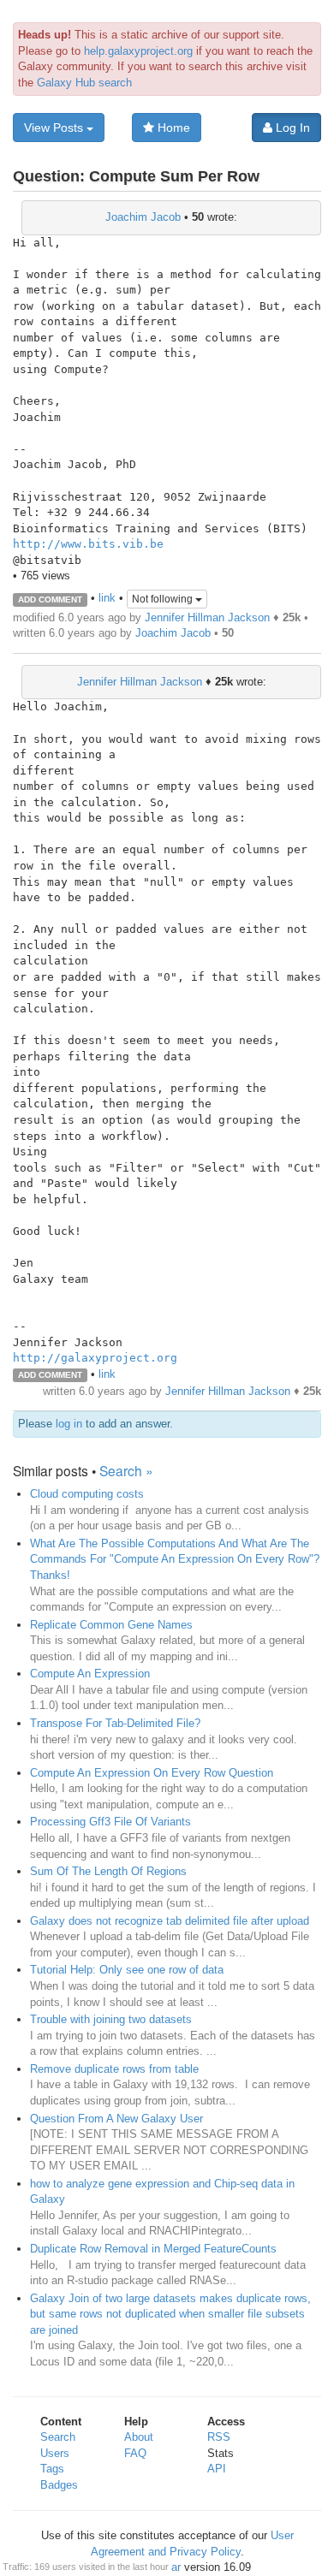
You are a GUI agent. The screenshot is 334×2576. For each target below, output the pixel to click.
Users (55, 2453)
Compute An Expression (90, 1674)
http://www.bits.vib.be (88, 544)
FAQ (135, 2453)
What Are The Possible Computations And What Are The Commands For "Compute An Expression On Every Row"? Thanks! (175, 1559)
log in (69, 1424)
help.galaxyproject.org (138, 51)
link (107, 599)
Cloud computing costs (87, 1494)
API (217, 2469)
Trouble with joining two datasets (111, 2019)
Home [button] (172, 128)
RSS (219, 2437)
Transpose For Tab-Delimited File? (115, 1723)
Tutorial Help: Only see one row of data (127, 1970)
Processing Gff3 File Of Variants (110, 1822)
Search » (126, 1470)
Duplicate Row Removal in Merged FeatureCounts (153, 2249)
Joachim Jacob (143, 217)
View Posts (55, 128)
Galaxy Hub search (84, 83)
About (139, 2437)
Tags (52, 2469)
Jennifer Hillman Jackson (207, 617)
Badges (59, 2485)
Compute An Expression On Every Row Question (152, 1773)
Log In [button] (291, 128)
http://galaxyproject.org (95, 1358)
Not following (164, 599)
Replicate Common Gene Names (111, 1625)
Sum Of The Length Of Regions (108, 1871)
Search (58, 2437)
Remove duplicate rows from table (114, 2069)
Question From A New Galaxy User (116, 2119)
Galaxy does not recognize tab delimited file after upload (170, 1921)
